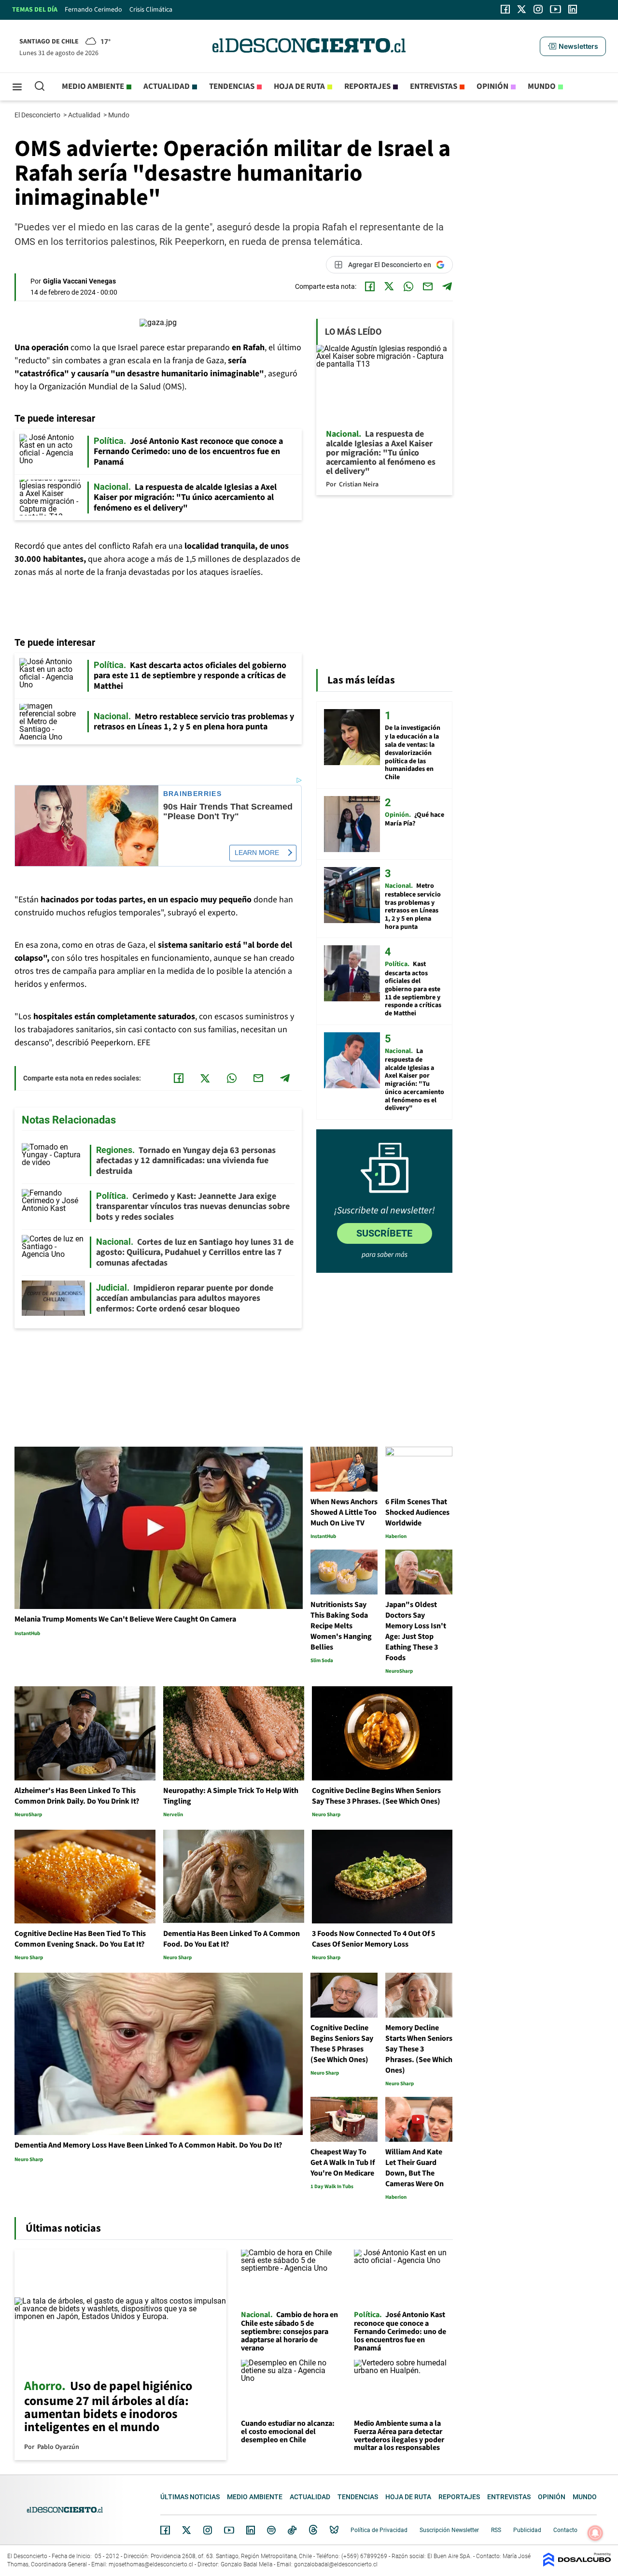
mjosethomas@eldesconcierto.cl (151, 2564)
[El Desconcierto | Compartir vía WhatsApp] (408, 286)
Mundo (542, 86)
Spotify (271, 2530)
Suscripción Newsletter (449, 2530)
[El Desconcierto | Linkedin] (573, 9)
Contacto (565, 2530)
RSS (496, 2530)
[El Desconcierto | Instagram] (538, 9)
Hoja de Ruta (299, 86)
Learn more (257, 853)
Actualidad (167, 86)
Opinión (492, 86)
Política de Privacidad (379, 2530)
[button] (573, 46)
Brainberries (193, 794)
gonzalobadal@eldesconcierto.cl (336, 2564)
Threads (313, 2530)
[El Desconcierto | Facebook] (505, 9)
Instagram (208, 2530)
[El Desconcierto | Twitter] (522, 9)
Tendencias (232, 86)
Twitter (187, 2530)
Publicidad (527, 2530)
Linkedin (251, 2530)
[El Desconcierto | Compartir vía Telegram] (447, 286)
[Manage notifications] (595, 2533)
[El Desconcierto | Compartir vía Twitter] (389, 286)
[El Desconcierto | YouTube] (555, 9)
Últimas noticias (190, 2497)
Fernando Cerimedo (93, 10)
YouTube (229, 2530)
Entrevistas (434, 86)
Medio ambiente (93, 86)
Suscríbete (384, 1233)
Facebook (165, 2530)
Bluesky (334, 2530)
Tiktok (292, 2530)
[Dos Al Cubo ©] (577, 2564)
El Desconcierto (38, 115)
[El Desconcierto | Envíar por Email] (428, 286)
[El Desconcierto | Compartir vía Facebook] (370, 286)
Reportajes (367, 86)
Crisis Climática (151, 10)
